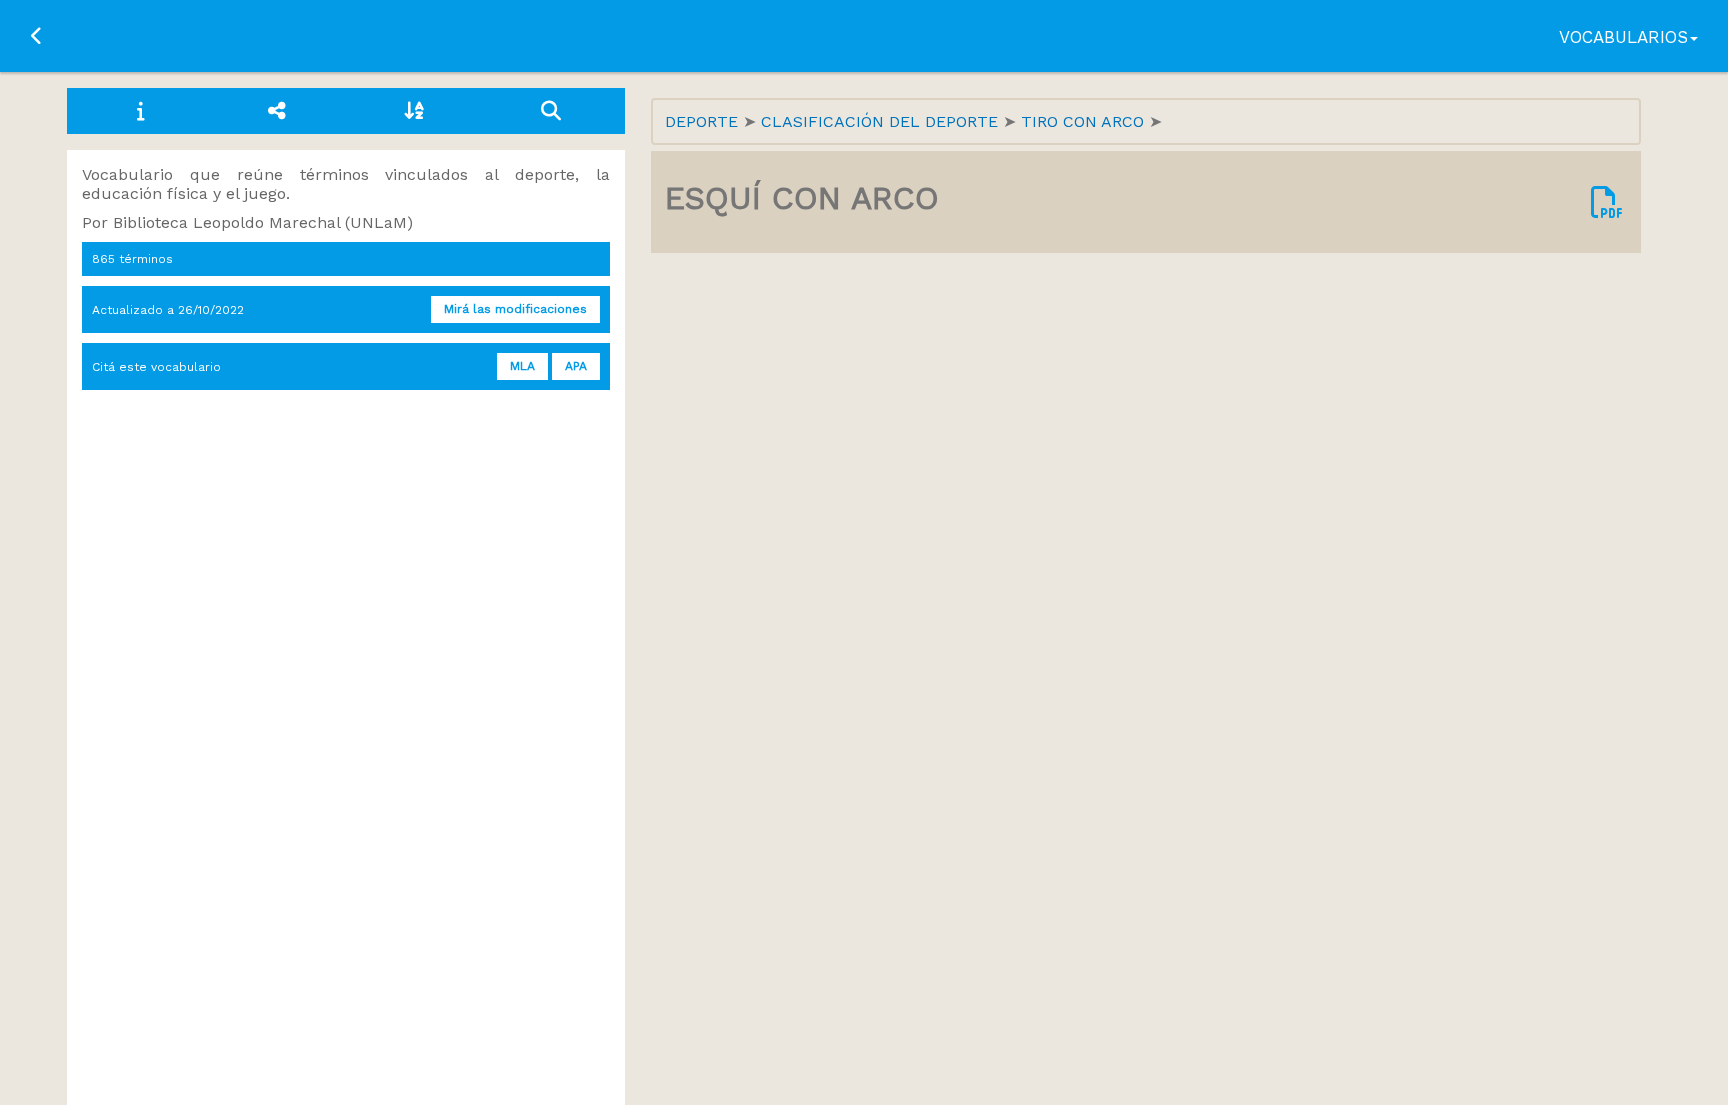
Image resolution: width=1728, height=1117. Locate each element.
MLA (522, 366)
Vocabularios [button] (1623, 37)
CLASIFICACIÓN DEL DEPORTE (882, 121)
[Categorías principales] (277, 111)
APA (576, 366)
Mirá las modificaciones (515, 309)
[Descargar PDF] (1607, 202)
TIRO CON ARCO (1085, 121)
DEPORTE (704, 121)
